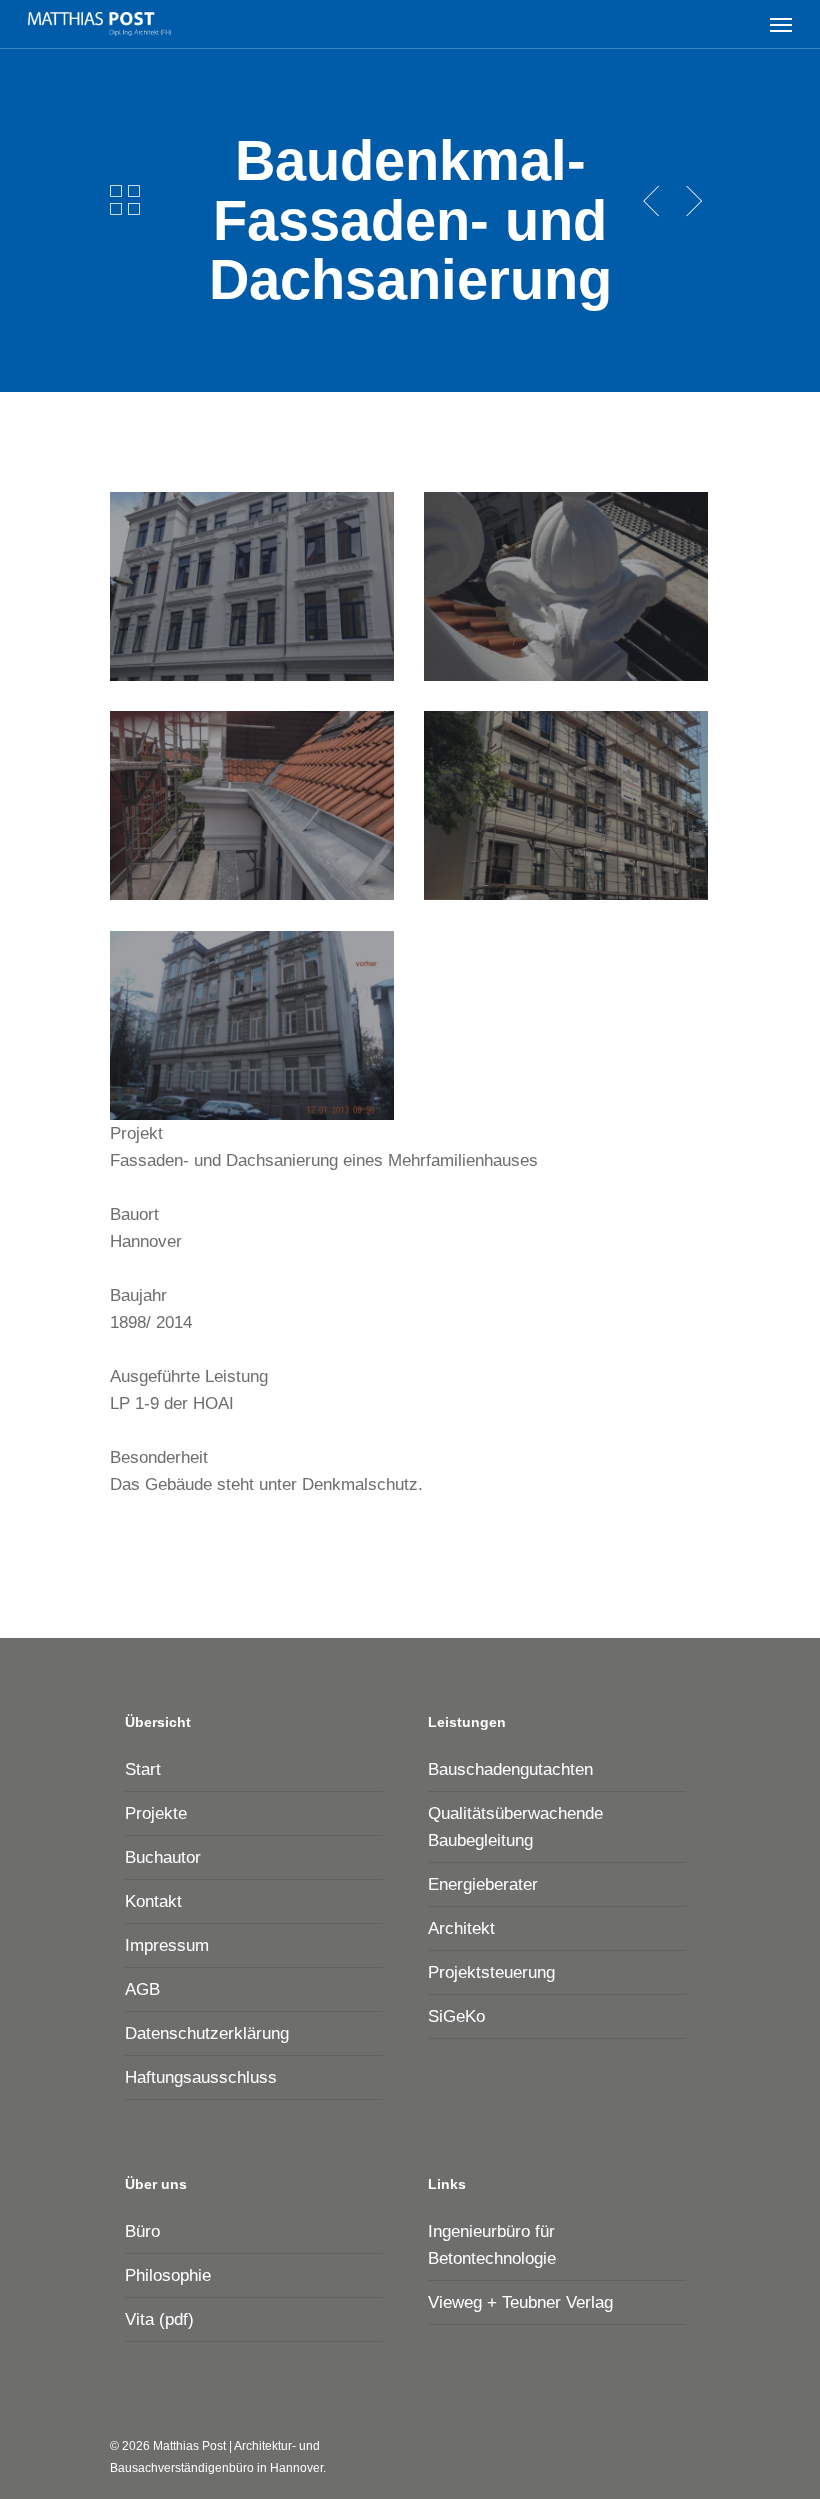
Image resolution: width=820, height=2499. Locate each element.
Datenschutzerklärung (207, 2033)
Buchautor (163, 1857)
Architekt (461, 1928)
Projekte (156, 1813)
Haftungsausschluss (201, 2077)
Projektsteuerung (491, 1972)
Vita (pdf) (159, 2319)
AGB (142, 1989)
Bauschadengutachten (510, 1769)
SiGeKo (456, 2016)
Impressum (167, 1945)
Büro (142, 2231)
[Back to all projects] (125, 200)
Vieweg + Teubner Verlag (520, 2302)
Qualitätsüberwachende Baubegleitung (515, 1827)
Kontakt (153, 1901)
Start (143, 1769)
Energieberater (483, 1884)
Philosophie (168, 2275)
